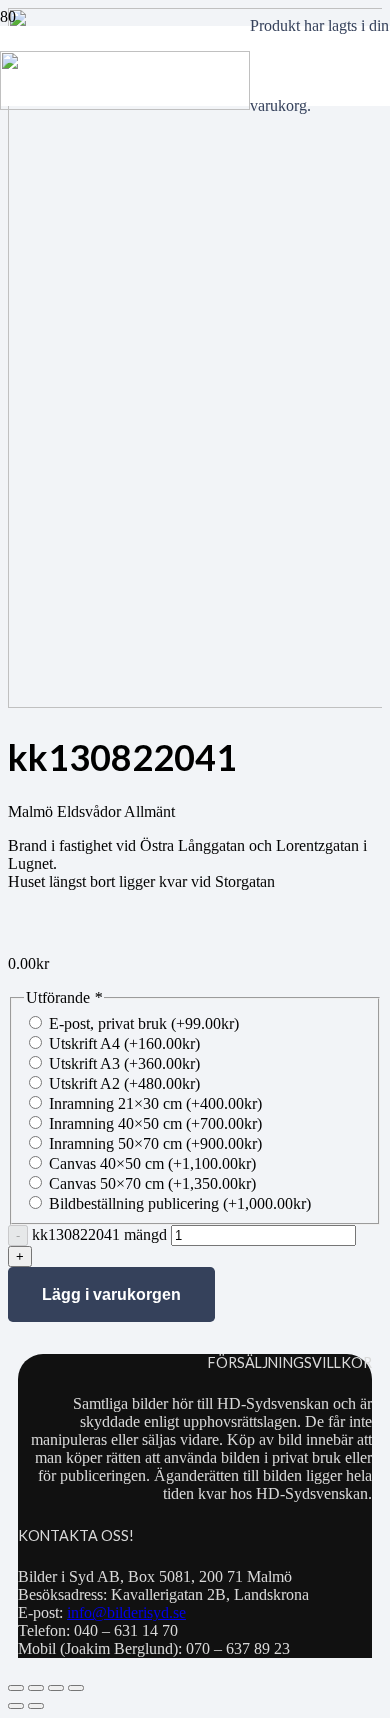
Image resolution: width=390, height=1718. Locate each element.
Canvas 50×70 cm (152, 1183)
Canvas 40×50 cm (152, 1163)
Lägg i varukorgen (111, 1294)
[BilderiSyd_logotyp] (125, 104)
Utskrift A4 (124, 1043)
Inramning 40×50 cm (155, 1123)
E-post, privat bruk (144, 1023)
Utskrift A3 (124, 1063)
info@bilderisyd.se (126, 1612)
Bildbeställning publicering (180, 1203)
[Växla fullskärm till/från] (36, 1688)
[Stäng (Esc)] (76, 1688)
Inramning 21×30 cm (155, 1103)
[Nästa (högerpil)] (36, 1706)
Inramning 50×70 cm (155, 1143)
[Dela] (56, 1688)
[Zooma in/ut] (16, 1688)
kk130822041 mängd (99, 1234)
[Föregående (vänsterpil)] (16, 1706)
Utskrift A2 (124, 1083)
